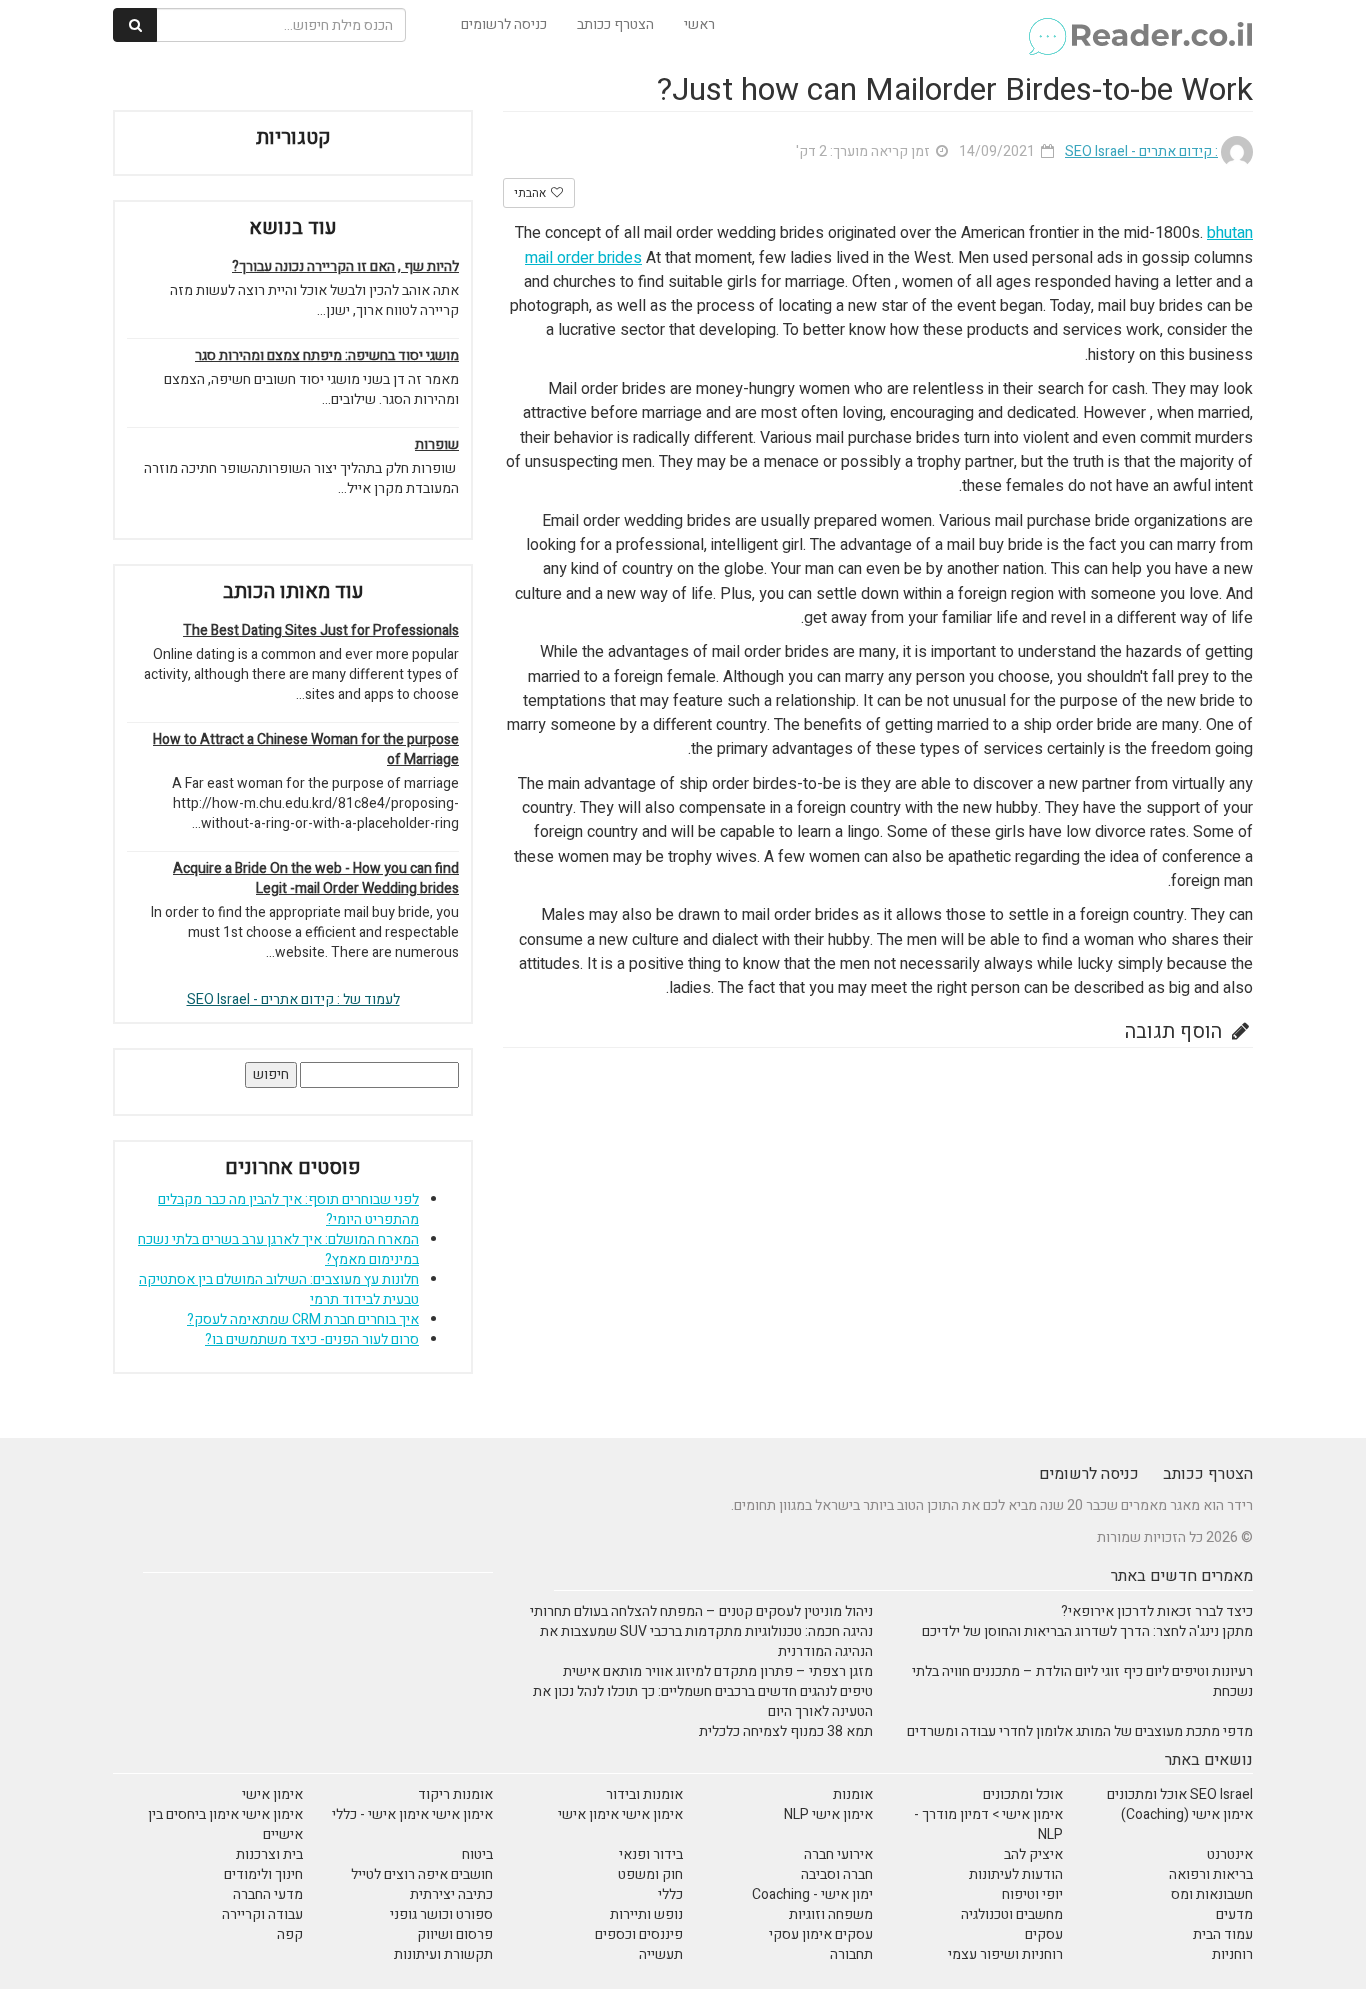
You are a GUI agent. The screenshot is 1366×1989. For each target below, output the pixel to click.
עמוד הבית (1223, 1934)
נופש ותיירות (646, 1914)
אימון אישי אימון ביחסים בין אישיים (225, 1824)
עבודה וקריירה (262, 1914)
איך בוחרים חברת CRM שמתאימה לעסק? (303, 1319)
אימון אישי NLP (828, 1814)
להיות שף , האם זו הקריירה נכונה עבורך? (345, 267)
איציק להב (1033, 1854)
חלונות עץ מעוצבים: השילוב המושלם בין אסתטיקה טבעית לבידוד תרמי (279, 1289)
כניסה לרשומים (504, 24)
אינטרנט (1230, 1854)
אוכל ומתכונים (1023, 1794)
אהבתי (531, 193)
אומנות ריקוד (455, 1794)
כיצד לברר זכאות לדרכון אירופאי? (1157, 1611)
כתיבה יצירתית (451, 1894)
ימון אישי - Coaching (812, 1894)
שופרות (437, 445)
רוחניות (1232, 1954)
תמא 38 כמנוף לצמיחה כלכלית (786, 1731)
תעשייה (661, 1954)
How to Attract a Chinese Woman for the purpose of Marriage (306, 750)
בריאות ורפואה (1211, 1874)
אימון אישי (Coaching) (1187, 1814)
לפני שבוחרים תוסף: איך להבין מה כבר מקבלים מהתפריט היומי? (288, 1209)
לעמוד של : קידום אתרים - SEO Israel (293, 999)
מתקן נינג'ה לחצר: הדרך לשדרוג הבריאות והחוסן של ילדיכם (1087, 1631)
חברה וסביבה (837, 1874)
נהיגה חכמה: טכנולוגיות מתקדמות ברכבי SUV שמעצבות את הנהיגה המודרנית (706, 1641)
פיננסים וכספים (639, 1934)
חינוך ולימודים (263, 1874)
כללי (670, 1894)
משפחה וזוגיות (831, 1914)
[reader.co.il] (1139, 25)
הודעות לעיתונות (1016, 1874)
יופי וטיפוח (1032, 1894)
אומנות (853, 1794)
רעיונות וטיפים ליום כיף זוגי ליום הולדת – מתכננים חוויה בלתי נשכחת (1082, 1681)
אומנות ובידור (644, 1794)
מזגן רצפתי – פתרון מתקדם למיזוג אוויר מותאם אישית (718, 1671)
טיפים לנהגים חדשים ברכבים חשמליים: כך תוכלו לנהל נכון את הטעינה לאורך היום (703, 1701)
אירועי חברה (838, 1854)
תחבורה (851, 1954)
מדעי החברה (268, 1894)
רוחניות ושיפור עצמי (1005, 1954)
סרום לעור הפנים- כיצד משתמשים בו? (312, 1339)
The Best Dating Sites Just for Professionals (321, 631)
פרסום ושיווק (455, 1934)
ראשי (699, 24)
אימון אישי (272, 1794)
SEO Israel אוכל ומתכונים (1180, 1794)
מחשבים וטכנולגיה (1012, 1914)
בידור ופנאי (651, 1854)
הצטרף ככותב (615, 24)
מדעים (1234, 1914)
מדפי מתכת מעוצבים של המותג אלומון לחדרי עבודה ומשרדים (1080, 1731)
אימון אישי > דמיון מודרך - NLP (988, 1824)
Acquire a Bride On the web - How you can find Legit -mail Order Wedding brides (316, 879)
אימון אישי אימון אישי (620, 1814)
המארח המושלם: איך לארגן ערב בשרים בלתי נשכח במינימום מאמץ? (278, 1249)
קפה (290, 1934)
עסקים (1044, 1934)
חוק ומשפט (650, 1874)
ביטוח (477, 1854)
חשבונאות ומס (1212, 1894)
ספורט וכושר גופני (441, 1914)
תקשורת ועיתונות (443, 1954)
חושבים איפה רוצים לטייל (422, 1874)
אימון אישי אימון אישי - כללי (412, 1814)
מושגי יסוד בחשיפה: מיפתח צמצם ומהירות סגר (327, 356)
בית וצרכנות (269, 1854)
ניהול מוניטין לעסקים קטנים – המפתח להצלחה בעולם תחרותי (701, 1611)
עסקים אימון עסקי (821, 1934)
